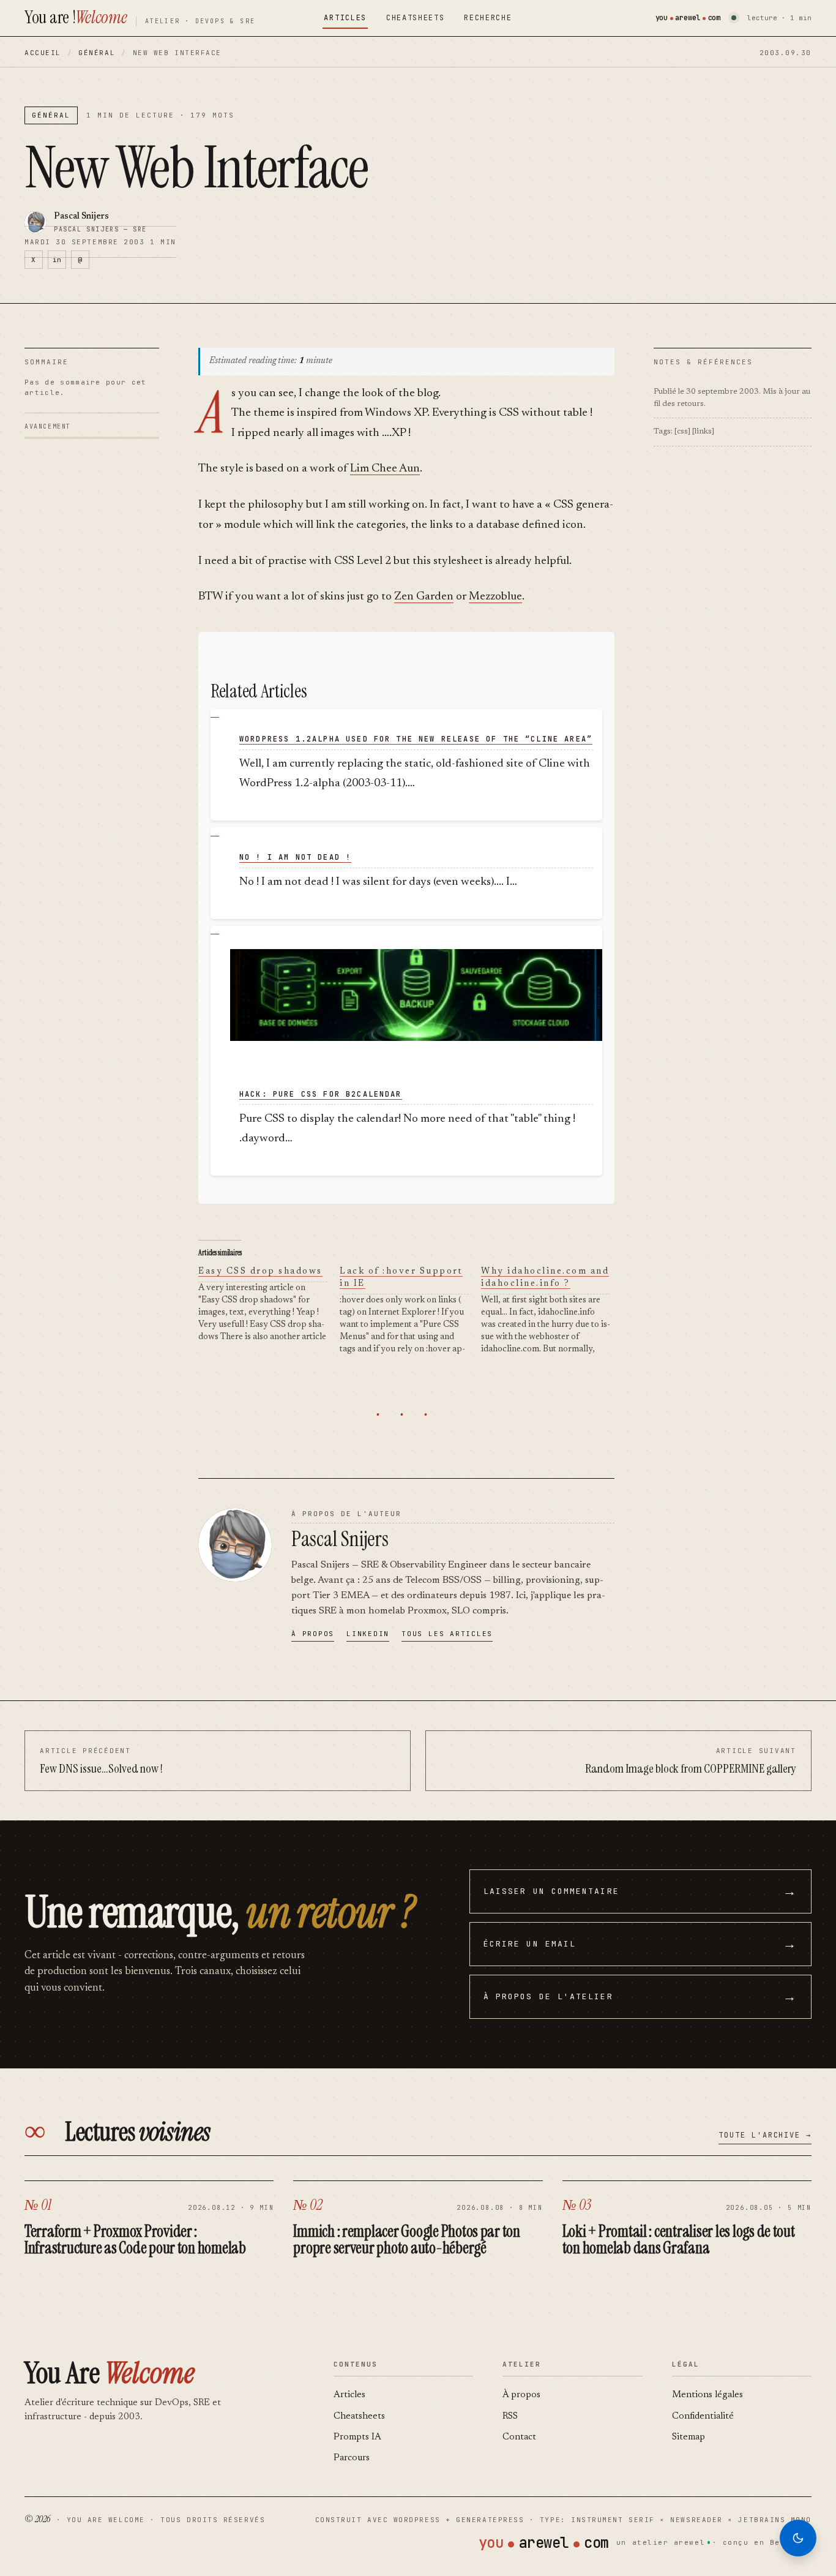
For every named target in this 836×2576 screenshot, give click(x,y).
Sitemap (689, 2437)
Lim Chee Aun (385, 469)
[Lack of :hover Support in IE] (410, 1311)
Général (97, 53)
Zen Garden (424, 597)
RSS (510, 2416)
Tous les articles (447, 1634)
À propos (313, 1634)
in (57, 260)
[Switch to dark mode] (798, 2538)
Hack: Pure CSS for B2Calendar (321, 1094)
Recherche (488, 18)
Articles (345, 18)
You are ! (76, 17)
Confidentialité (703, 2416)
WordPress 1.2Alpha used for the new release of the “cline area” (416, 739)
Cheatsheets (415, 18)
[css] (682, 431)
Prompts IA (357, 2437)
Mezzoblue (495, 597)
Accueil (43, 53)
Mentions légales (707, 2395)
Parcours (352, 2458)
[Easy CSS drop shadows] (269, 1305)
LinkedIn (368, 1634)
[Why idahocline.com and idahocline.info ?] (552, 1311)
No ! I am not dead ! (295, 857)
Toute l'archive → (765, 2135)
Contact (519, 2437)
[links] (703, 431)
